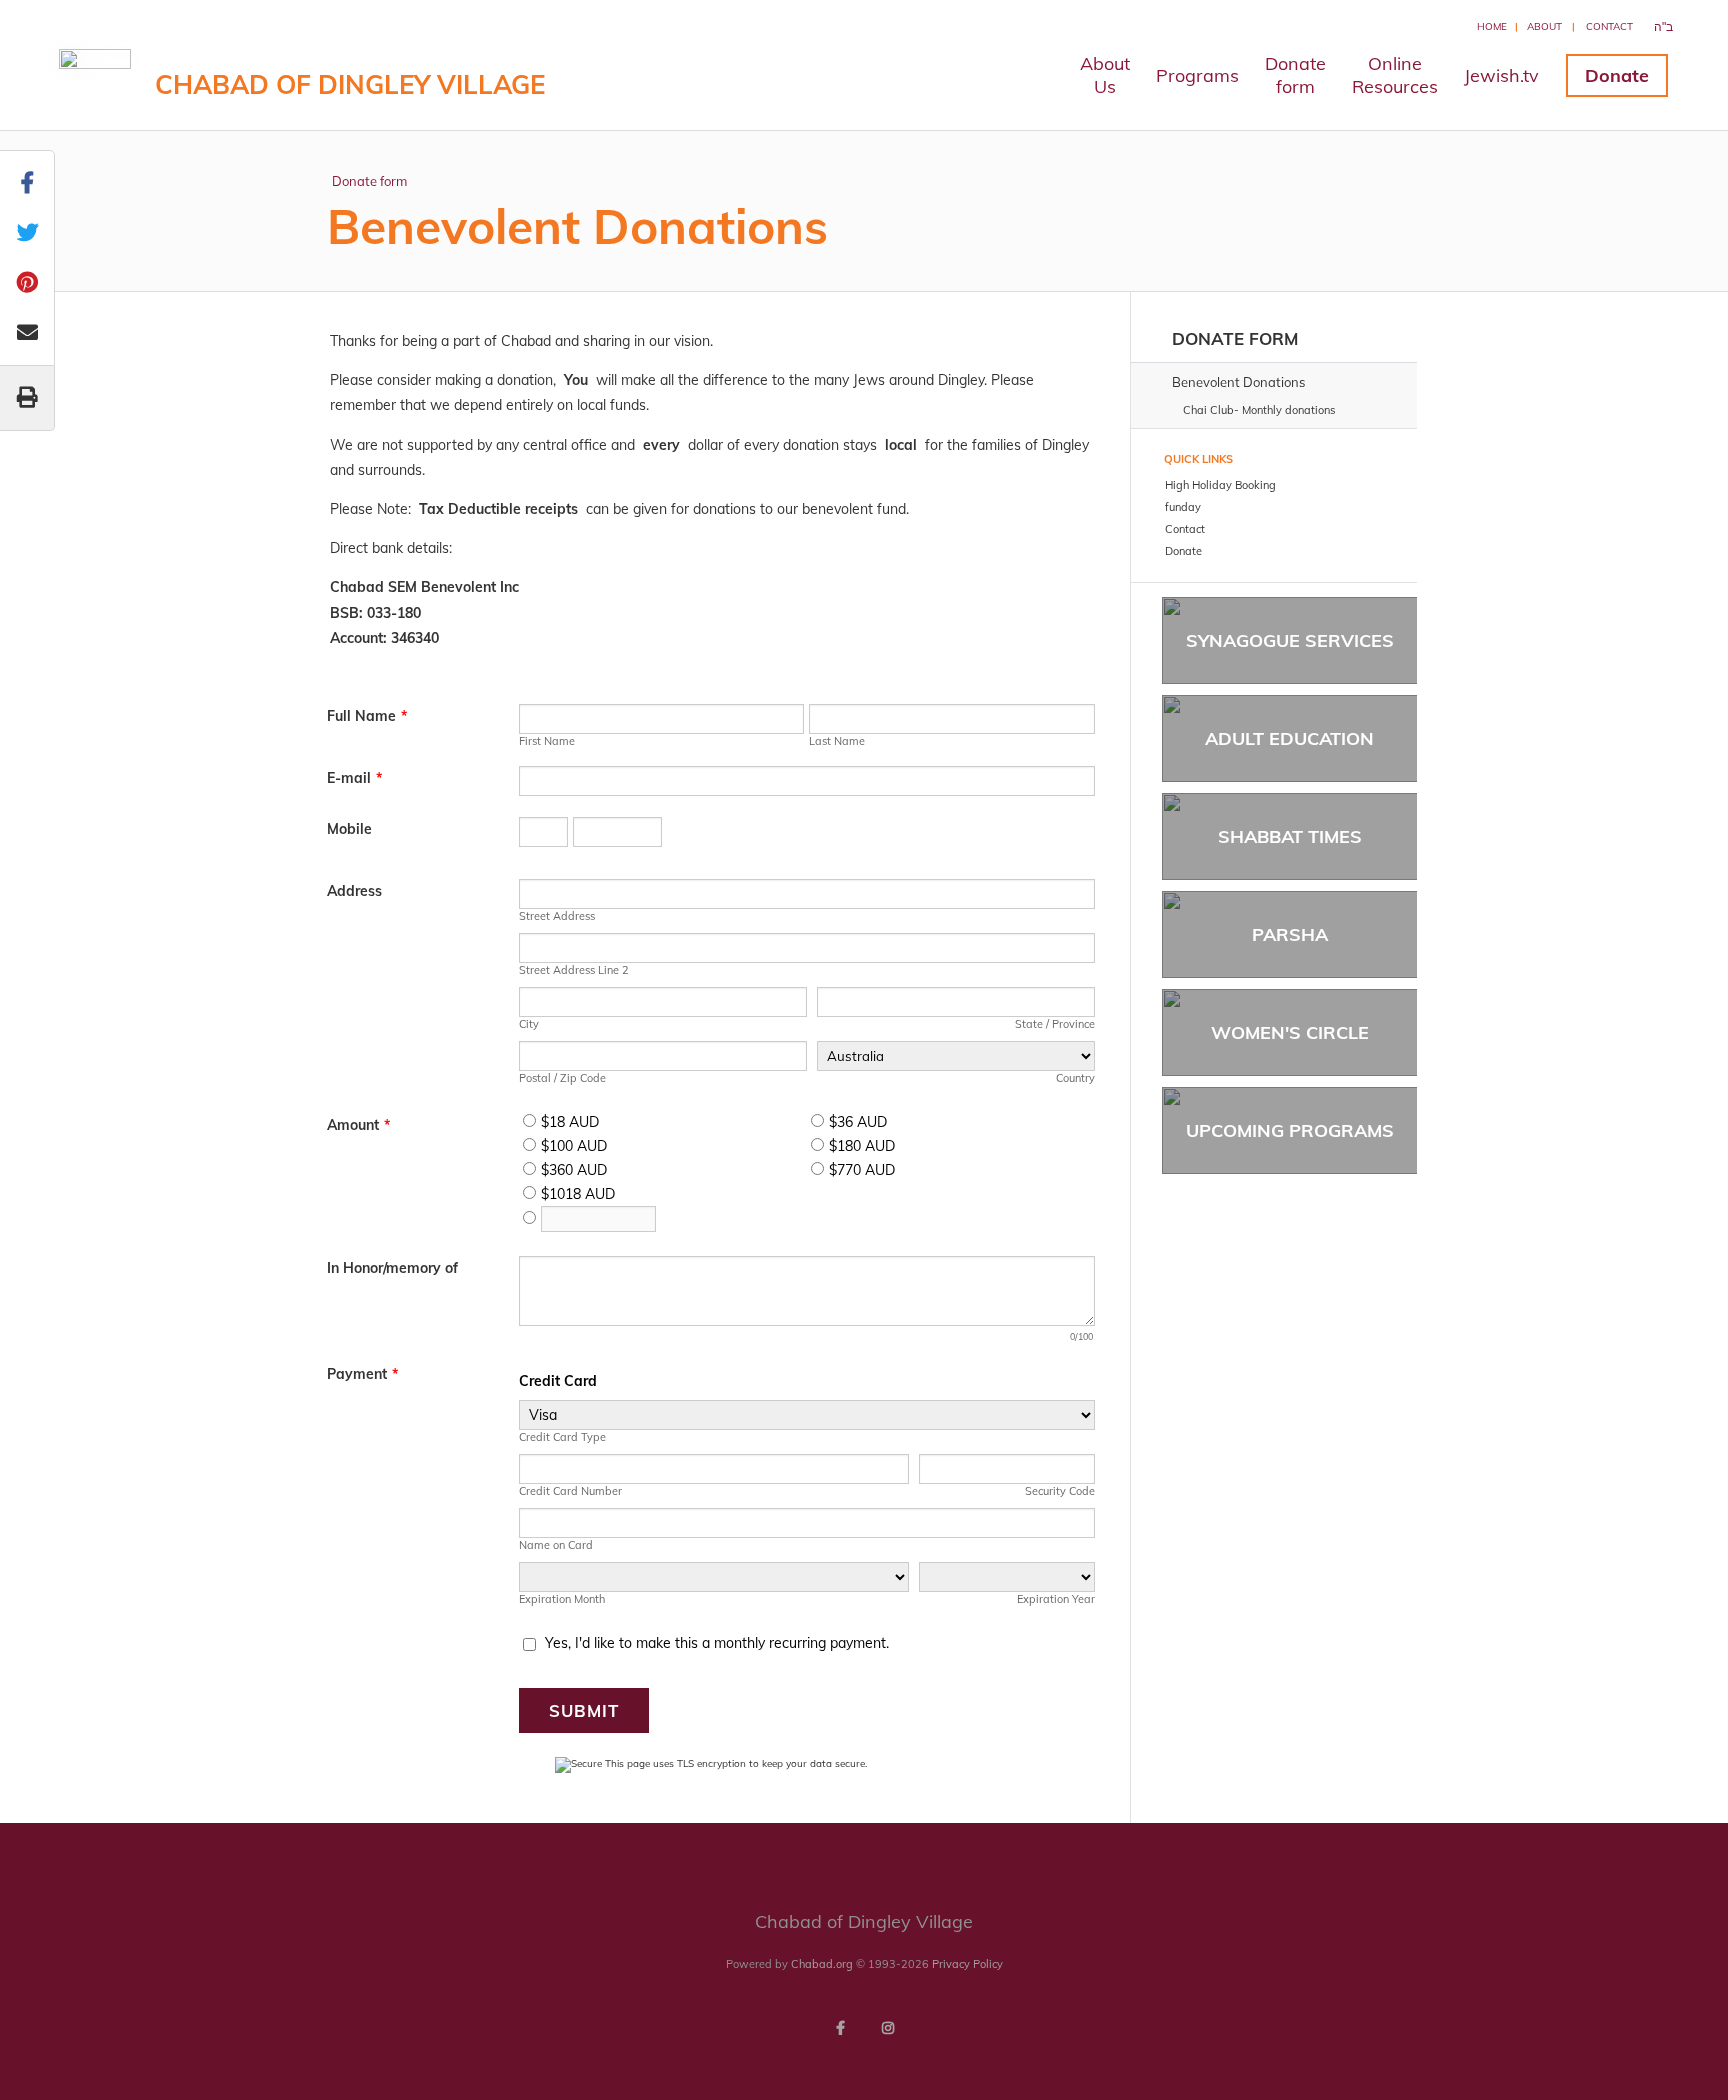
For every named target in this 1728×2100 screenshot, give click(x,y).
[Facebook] (840, 2028)
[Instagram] (888, 2028)
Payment (362, 1374)
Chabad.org (822, 1964)
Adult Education (1289, 738)
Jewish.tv (1501, 75)
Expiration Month (562, 1599)
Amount (358, 1125)
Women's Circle (1290, 1032)
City (529, 1024)
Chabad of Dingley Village (350, 84)
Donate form (369, 181)
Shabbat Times (1290, 836)
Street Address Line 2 (574, 970)
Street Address (557, 916)
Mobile (349, 829)
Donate (1617, 75)
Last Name (837, 741)
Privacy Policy (967, 1964)
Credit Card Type (562, 1437)
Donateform (1295, 75)
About (1544, 26)
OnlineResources (1395, 75)
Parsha (1290, 934)
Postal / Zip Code (562, 1078)
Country (1075, 1078)
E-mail (354, 778)
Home (1492, 26)
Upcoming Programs (1290, 1130)
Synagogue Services (1290, 640)
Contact (1609, 26)
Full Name (367, 716)
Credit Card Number (570, 1491)
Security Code (1060, 1491)
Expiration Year (1056, 1599)
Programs (1197, 75)
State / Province (1055, 1024)
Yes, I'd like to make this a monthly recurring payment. (717, 1643)
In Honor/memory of (392, 1268)
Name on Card (556, 1545)
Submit (584, 1710)
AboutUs (1105, 75)
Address (354, 891)
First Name (547, 741)
